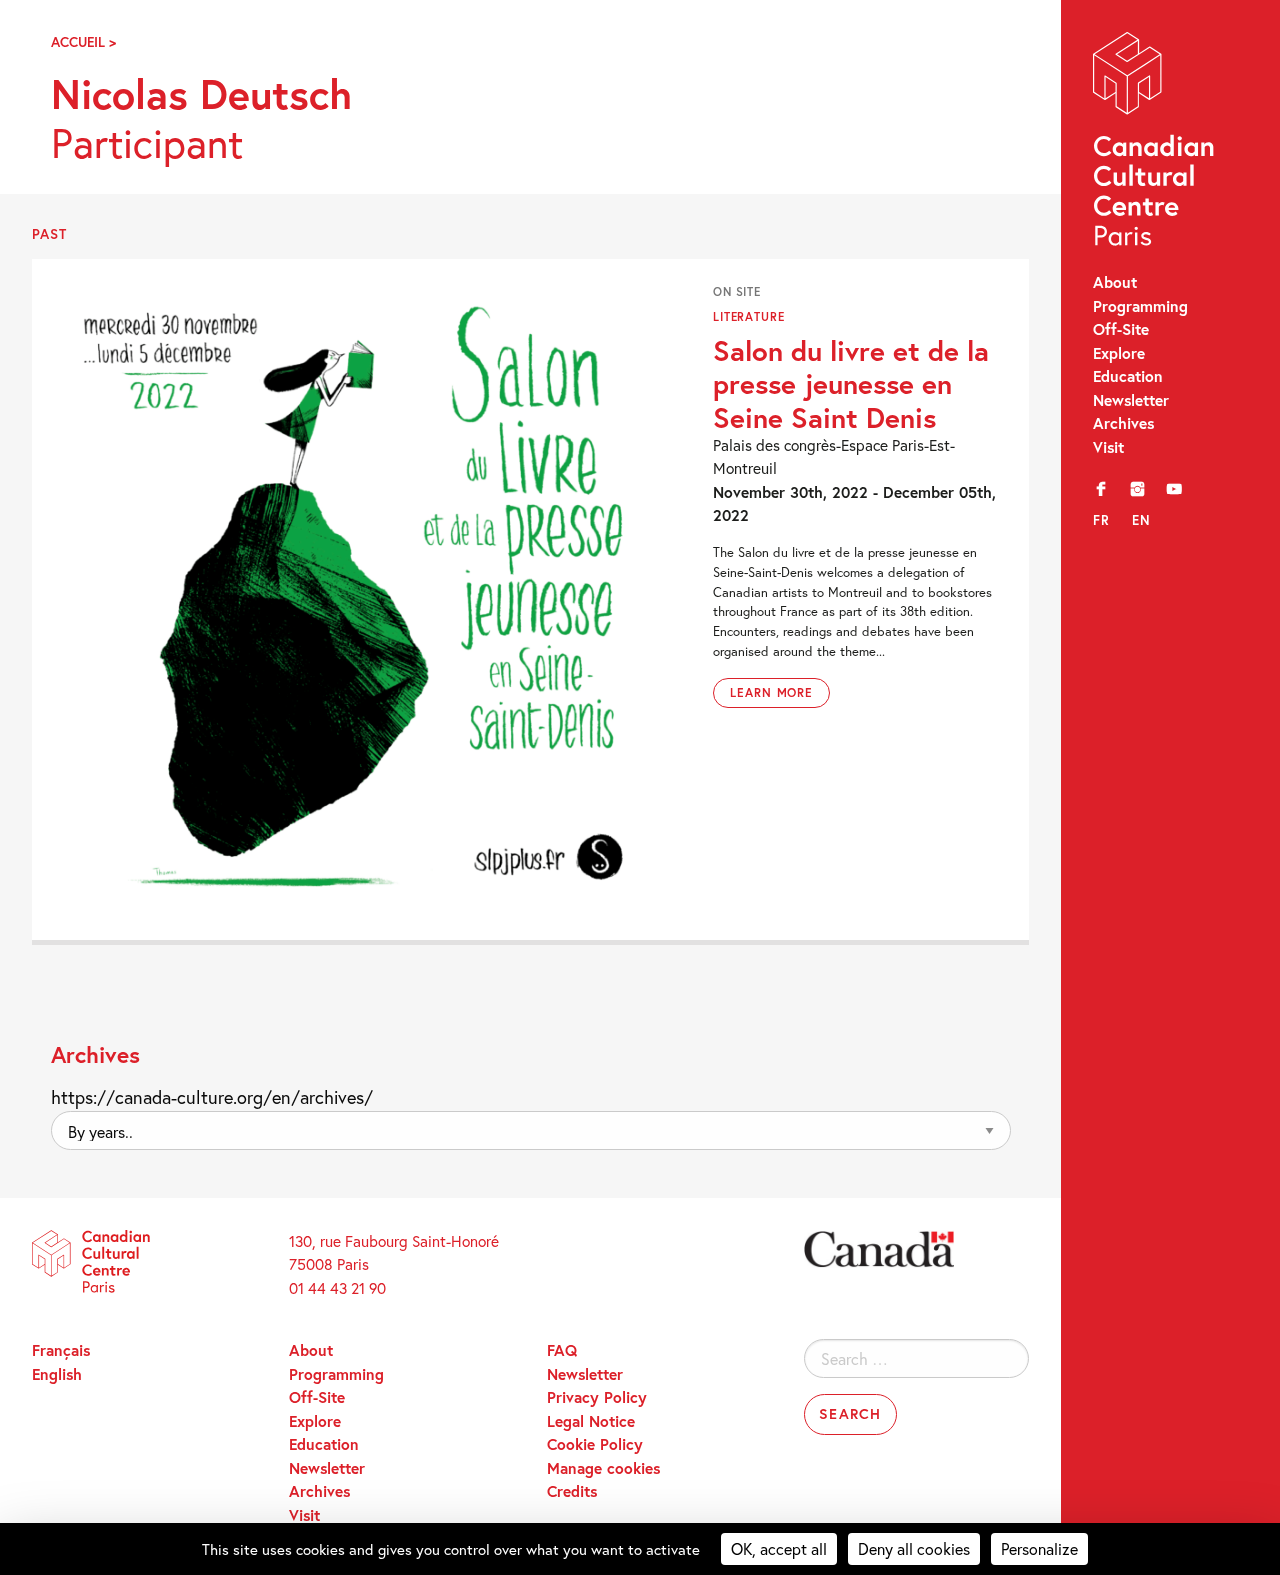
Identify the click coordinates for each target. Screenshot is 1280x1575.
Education (1128, 376)
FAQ (562, 1350)
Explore (1119, 353)
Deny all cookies (914, 1548)
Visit (1108, 447)
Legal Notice (591, 1421)
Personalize (1039, 1548)
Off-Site (1121, 329)
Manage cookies (603, 1468)
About (1115, 282)
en (1141, 520)
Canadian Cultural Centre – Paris (1155, 143)
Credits (572, 1491)
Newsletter (1131, 400)
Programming (1140, 306)
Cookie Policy (595, 1444)
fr (1101, 520)
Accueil (78, 42)
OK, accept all (779, 1548)
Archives (1123, 423)
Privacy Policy (597, 1397)
